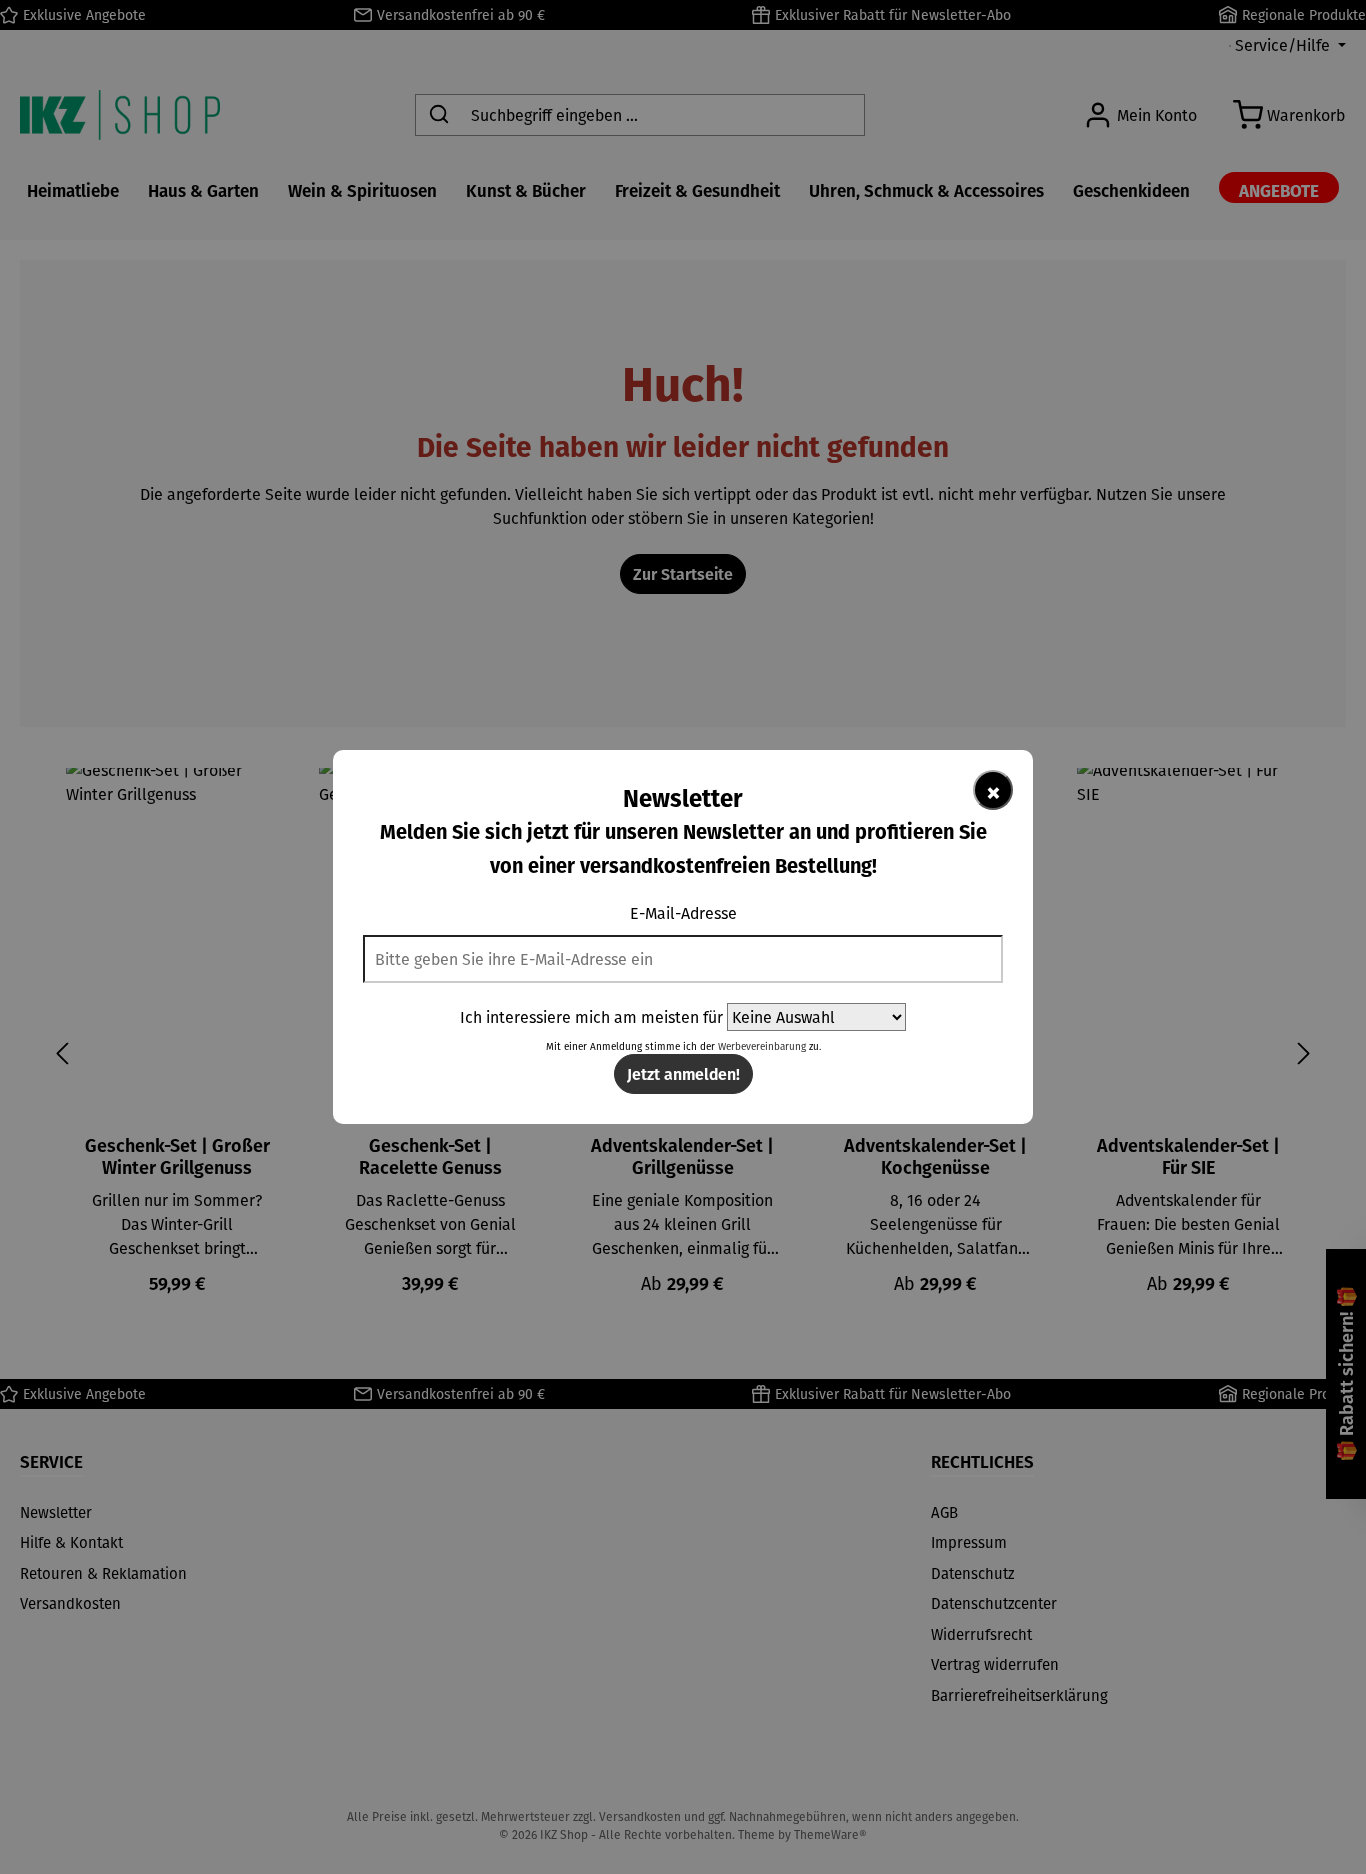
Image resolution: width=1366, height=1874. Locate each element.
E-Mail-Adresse (683, 913)
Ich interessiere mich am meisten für (591, 1017)
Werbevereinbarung (762, 1046)
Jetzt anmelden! (683, 1073)
